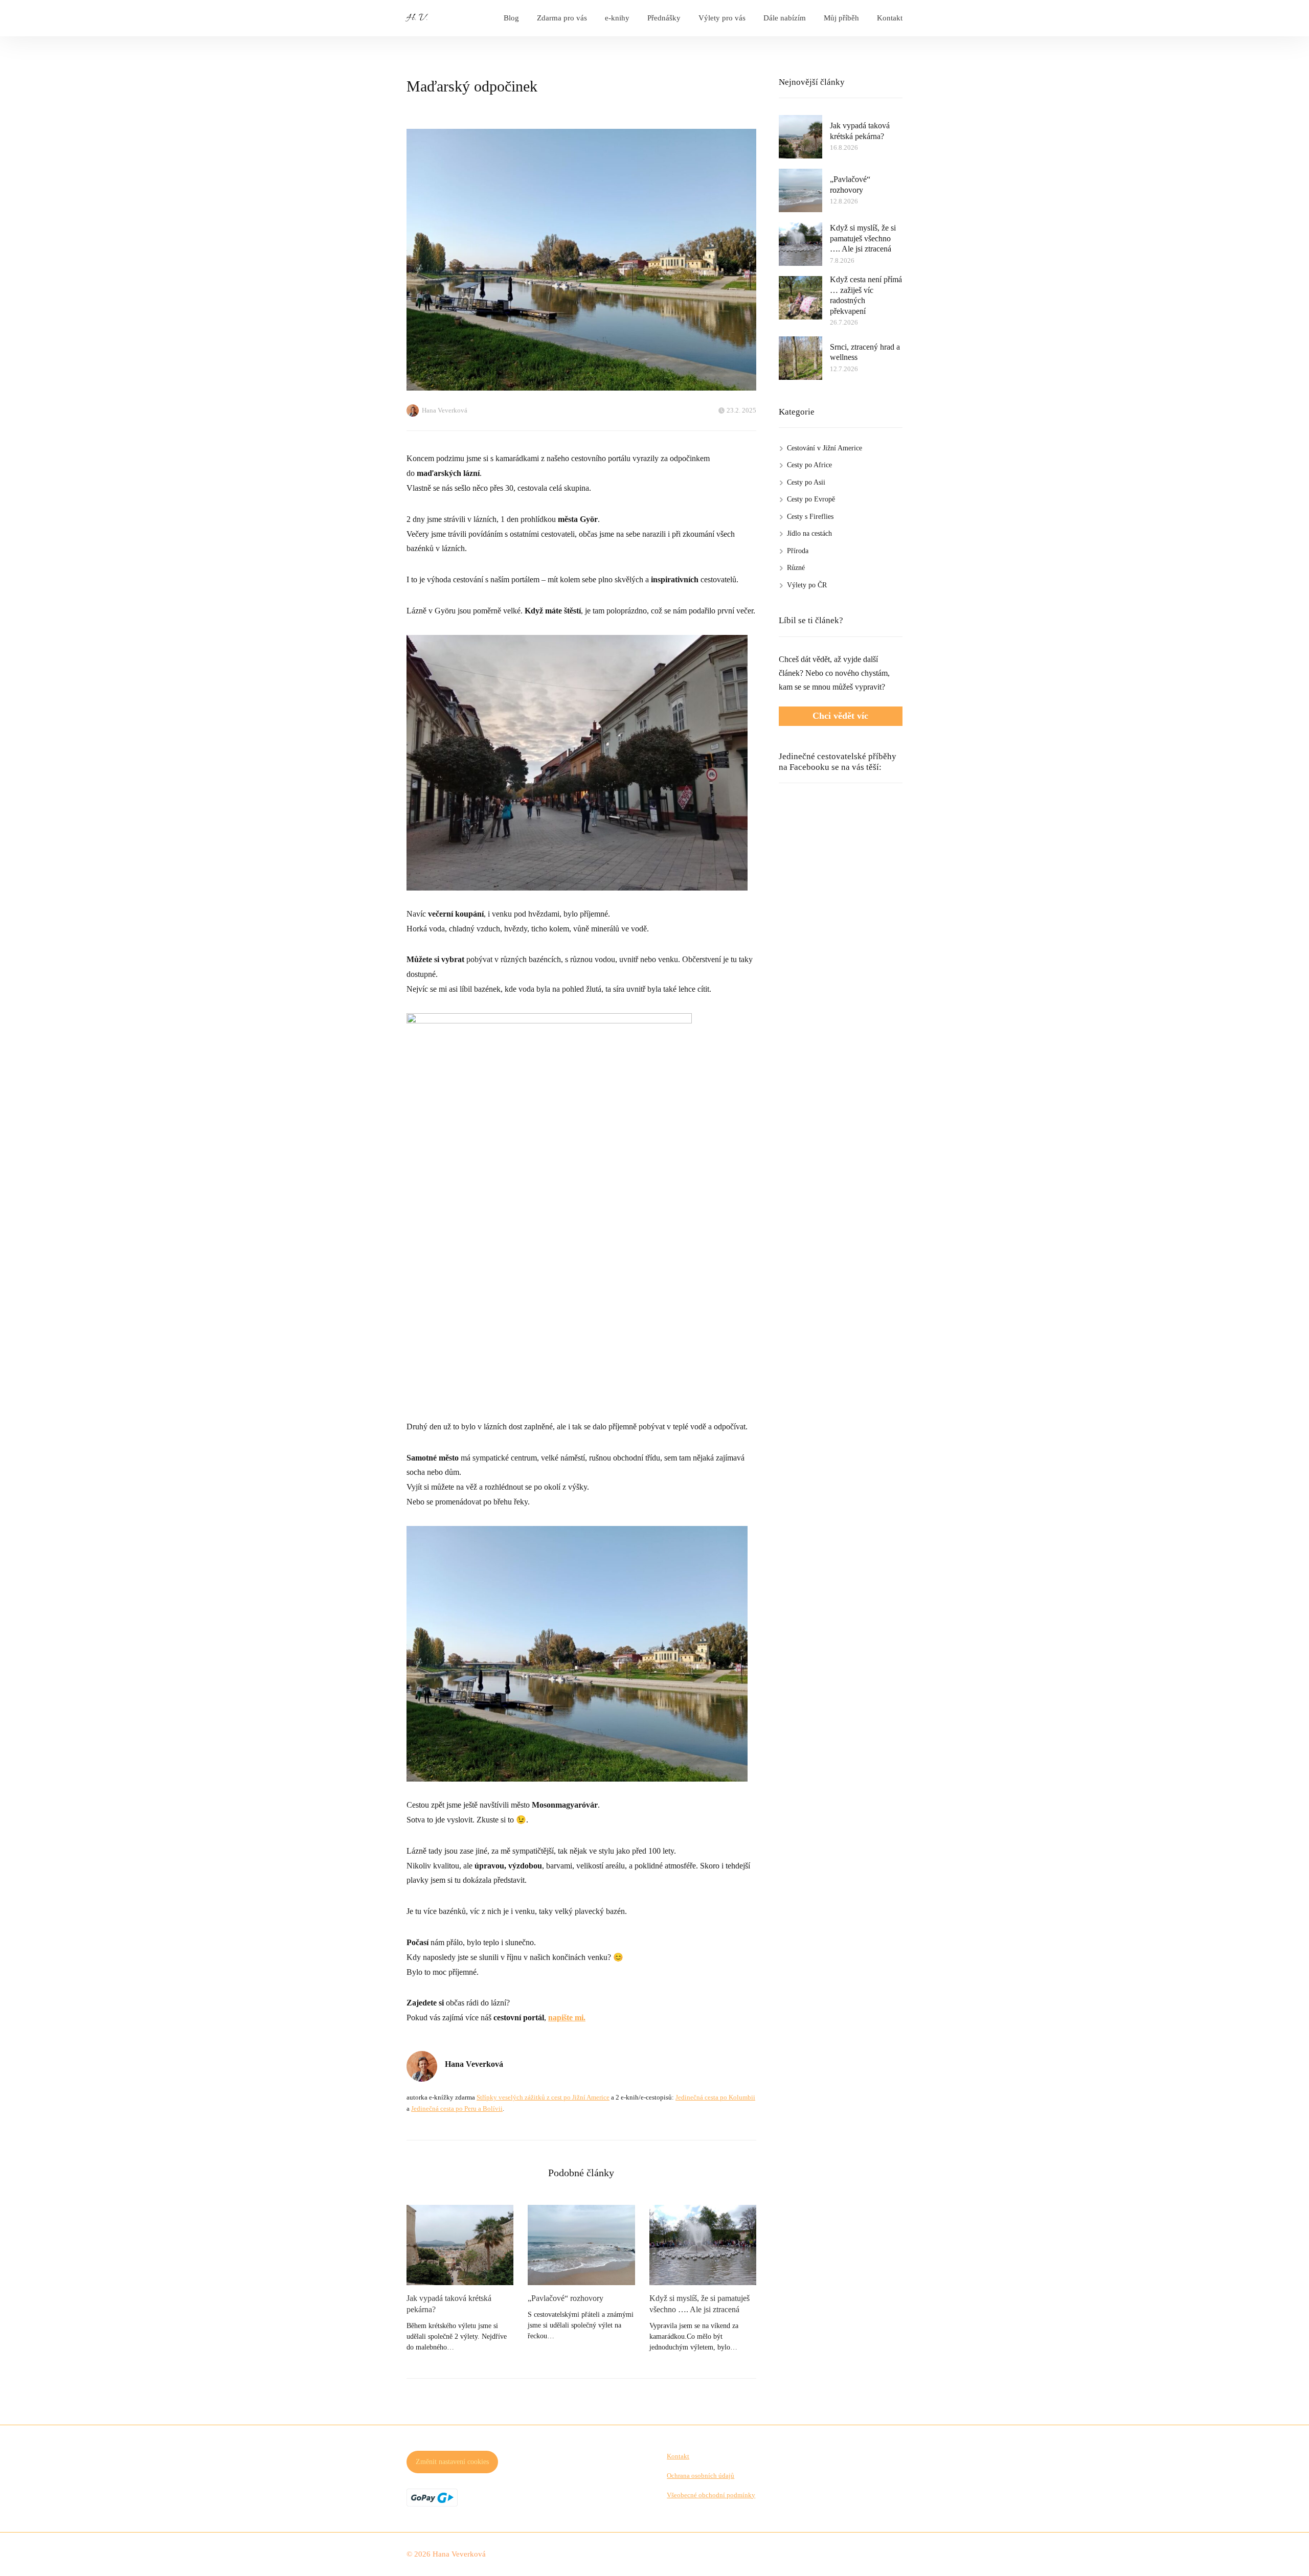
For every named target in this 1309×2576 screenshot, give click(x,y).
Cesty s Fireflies (810, 517)
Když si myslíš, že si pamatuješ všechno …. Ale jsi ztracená (699, 2304)
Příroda (798, 551)
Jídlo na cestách (809, 533)
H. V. (417, 18)
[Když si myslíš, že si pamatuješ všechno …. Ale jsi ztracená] (703, 2245)
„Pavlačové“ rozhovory (566, 2298)
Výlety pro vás (722, 18)
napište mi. (567, 2018)
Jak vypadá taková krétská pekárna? (449, 2304)
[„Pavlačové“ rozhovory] (581, 2245)
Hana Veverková (445, 410)
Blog (511, 18)
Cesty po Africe (809, 465)
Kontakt (890, 18)
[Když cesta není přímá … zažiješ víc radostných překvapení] (800, 298)
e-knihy (617, 18)
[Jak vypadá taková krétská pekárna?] (460, 2245)
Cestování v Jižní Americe (825, 448)
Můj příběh (841, 18)
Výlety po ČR (807, 585)
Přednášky (664, 18)
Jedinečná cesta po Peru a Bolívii (457, 2108)
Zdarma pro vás (562, 18)
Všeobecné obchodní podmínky (711, 2495)
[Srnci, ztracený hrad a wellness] (800, 358)
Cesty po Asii (806, 482)
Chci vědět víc (840, 716)
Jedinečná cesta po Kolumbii (715, 2097)
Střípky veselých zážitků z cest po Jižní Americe (543, 2097)
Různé (796, 568)
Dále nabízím (785, 18)
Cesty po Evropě (811, 499)
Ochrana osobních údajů (701, 2476)
